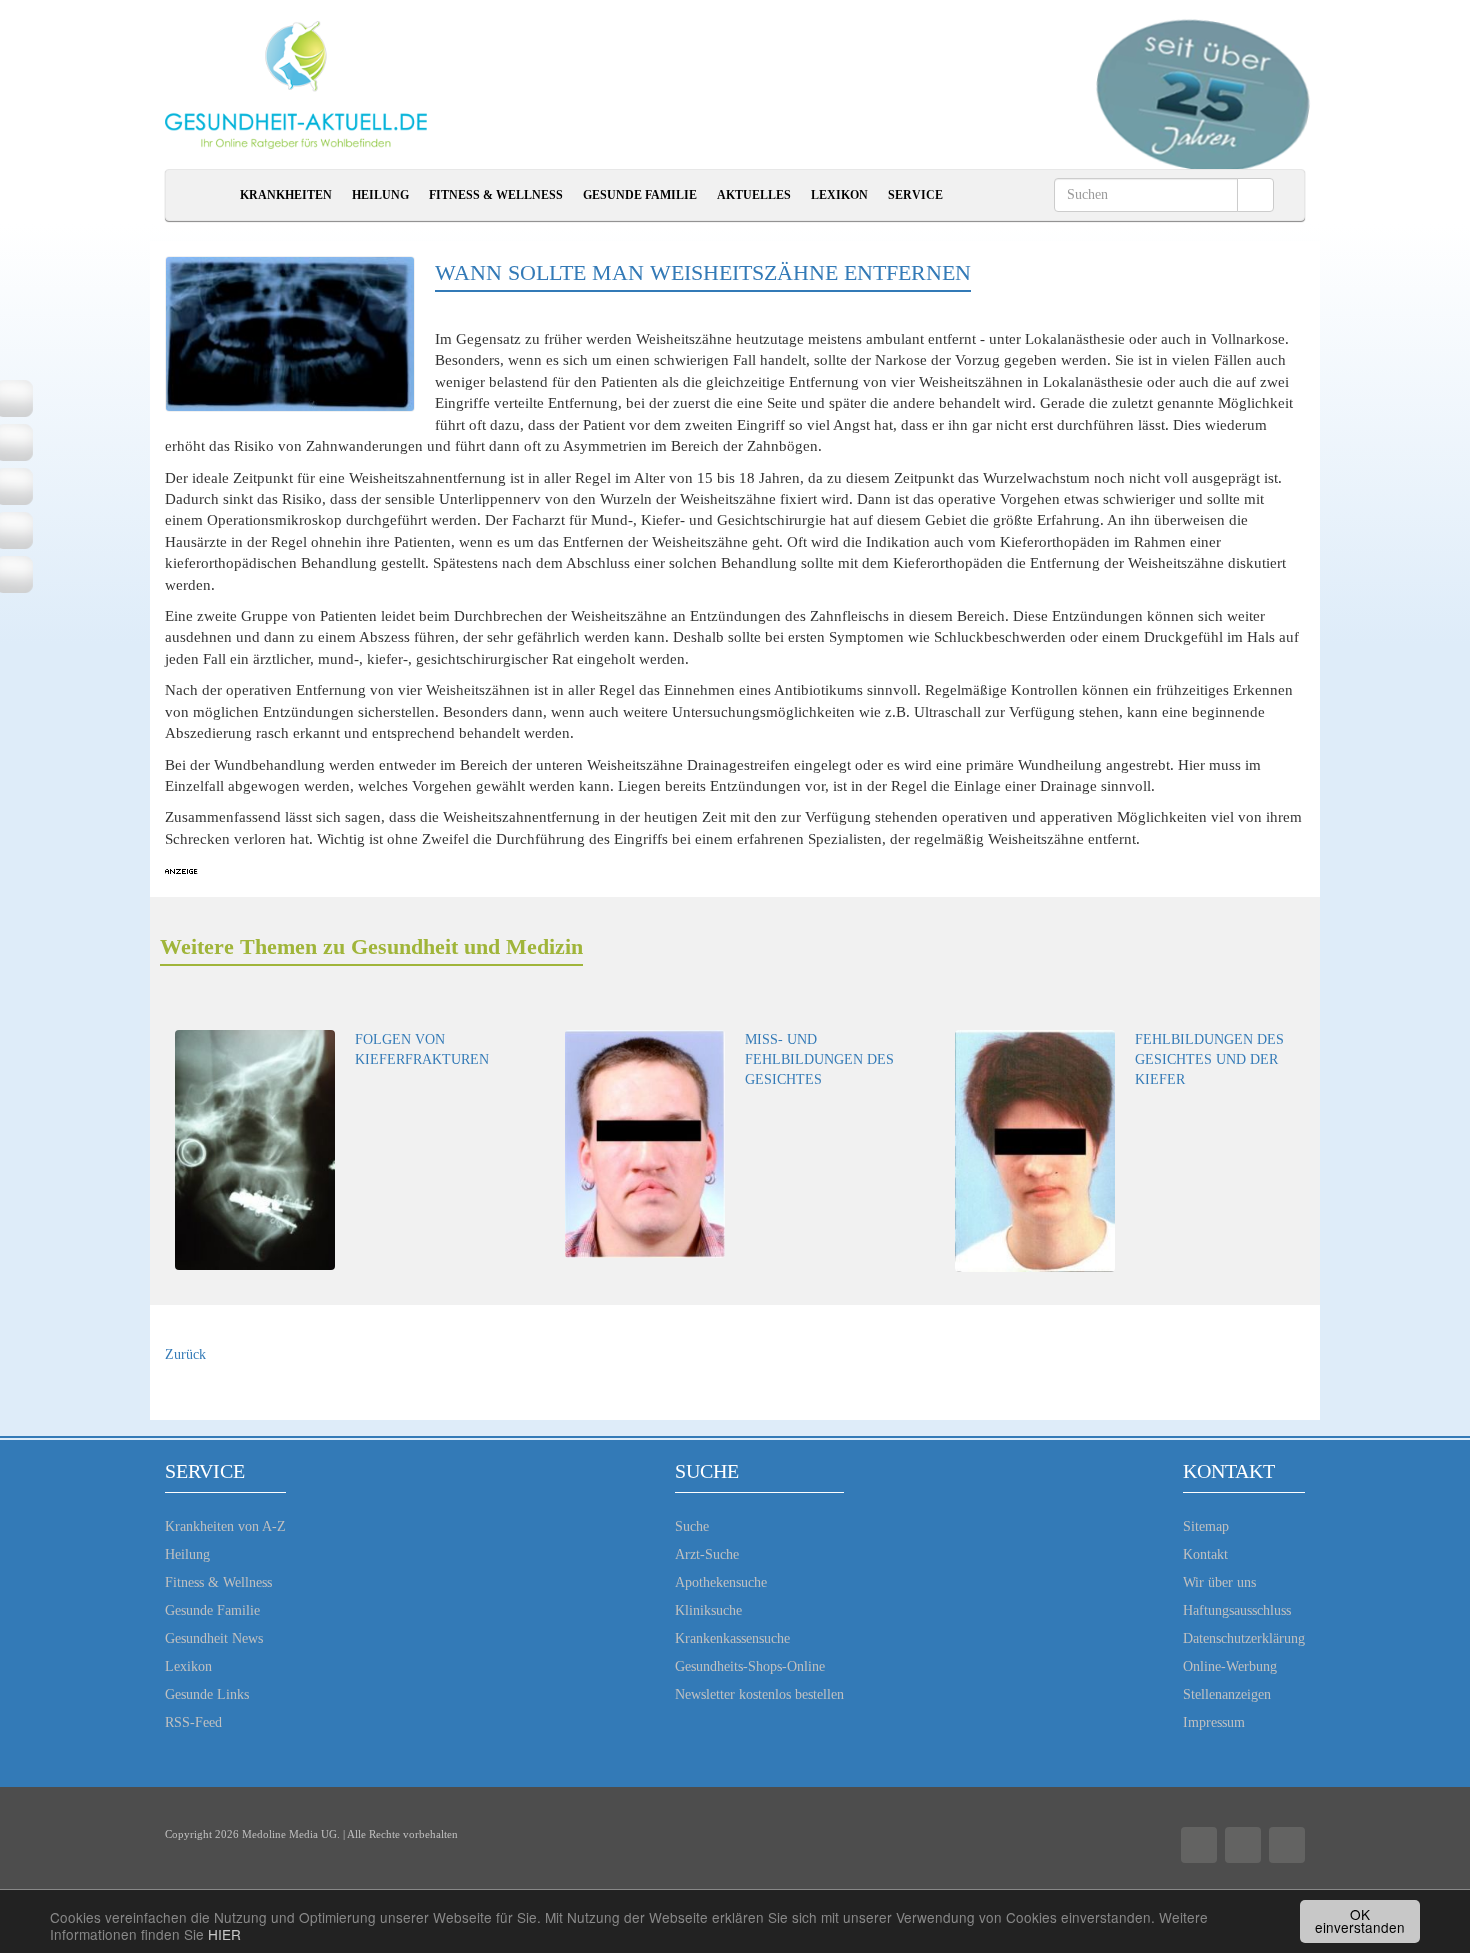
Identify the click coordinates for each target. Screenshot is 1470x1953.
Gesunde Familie (640, 195)
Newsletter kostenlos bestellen (759, 1694)
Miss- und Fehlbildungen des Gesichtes (819, 1059)
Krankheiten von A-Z (225, 1526)
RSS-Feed (193, 1722)
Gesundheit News (214, 1638)
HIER (224, 1934)
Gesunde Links (207, 1694)
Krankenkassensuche (732, 1638)
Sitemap (1206, 1526)
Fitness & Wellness (496, 195)
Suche (692, 1526)
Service (915, 195)
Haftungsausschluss (1237, 1610)
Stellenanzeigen (1227, 1694)
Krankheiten (286, 195)
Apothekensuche (721, 1582)
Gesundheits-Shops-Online (750, 1666)
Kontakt (1205, 1554)
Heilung (380, 195)
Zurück (185, 1354)
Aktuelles (754, 195)
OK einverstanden (1360, 1921)
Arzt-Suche (707, 1554)
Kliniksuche (708, 1610)
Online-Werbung (1230, 1666)
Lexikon (839, 195)
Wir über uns (1219, 1582)
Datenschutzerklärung (1244, 1638)
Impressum (1214, 1722)
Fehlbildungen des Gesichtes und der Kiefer (1209, 1059)
